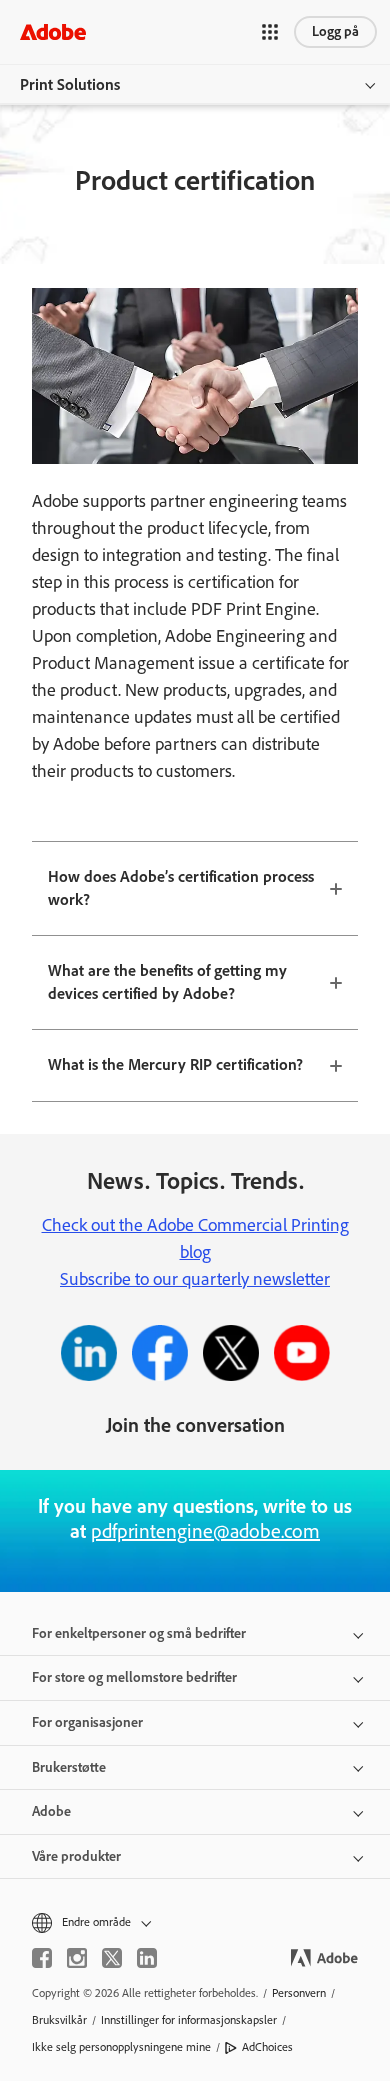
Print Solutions (70, 84)
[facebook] (42, 1958)
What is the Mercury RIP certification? (175, 1064)
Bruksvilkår (59, 2020)
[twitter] (112, 1958)
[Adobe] (53, 31)
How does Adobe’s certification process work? (181, 888)
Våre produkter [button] (76, 1856)
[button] (270, 32)
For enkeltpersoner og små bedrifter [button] (139, 1633)
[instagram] (77, 1958)
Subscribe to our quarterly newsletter (195, 1279)
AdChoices (267, 2047)
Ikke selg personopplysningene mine (121, 2047)
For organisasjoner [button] (87, 1722)
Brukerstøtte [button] (69, 1767)
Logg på (335, 31)
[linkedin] (147, 1958)
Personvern (299, 1993)
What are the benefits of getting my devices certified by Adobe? (167, 982)
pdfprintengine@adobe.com (205, 1531)
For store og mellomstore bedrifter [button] (134, 1677)
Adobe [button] (51, 1811)
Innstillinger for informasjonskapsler (189, 2020)
